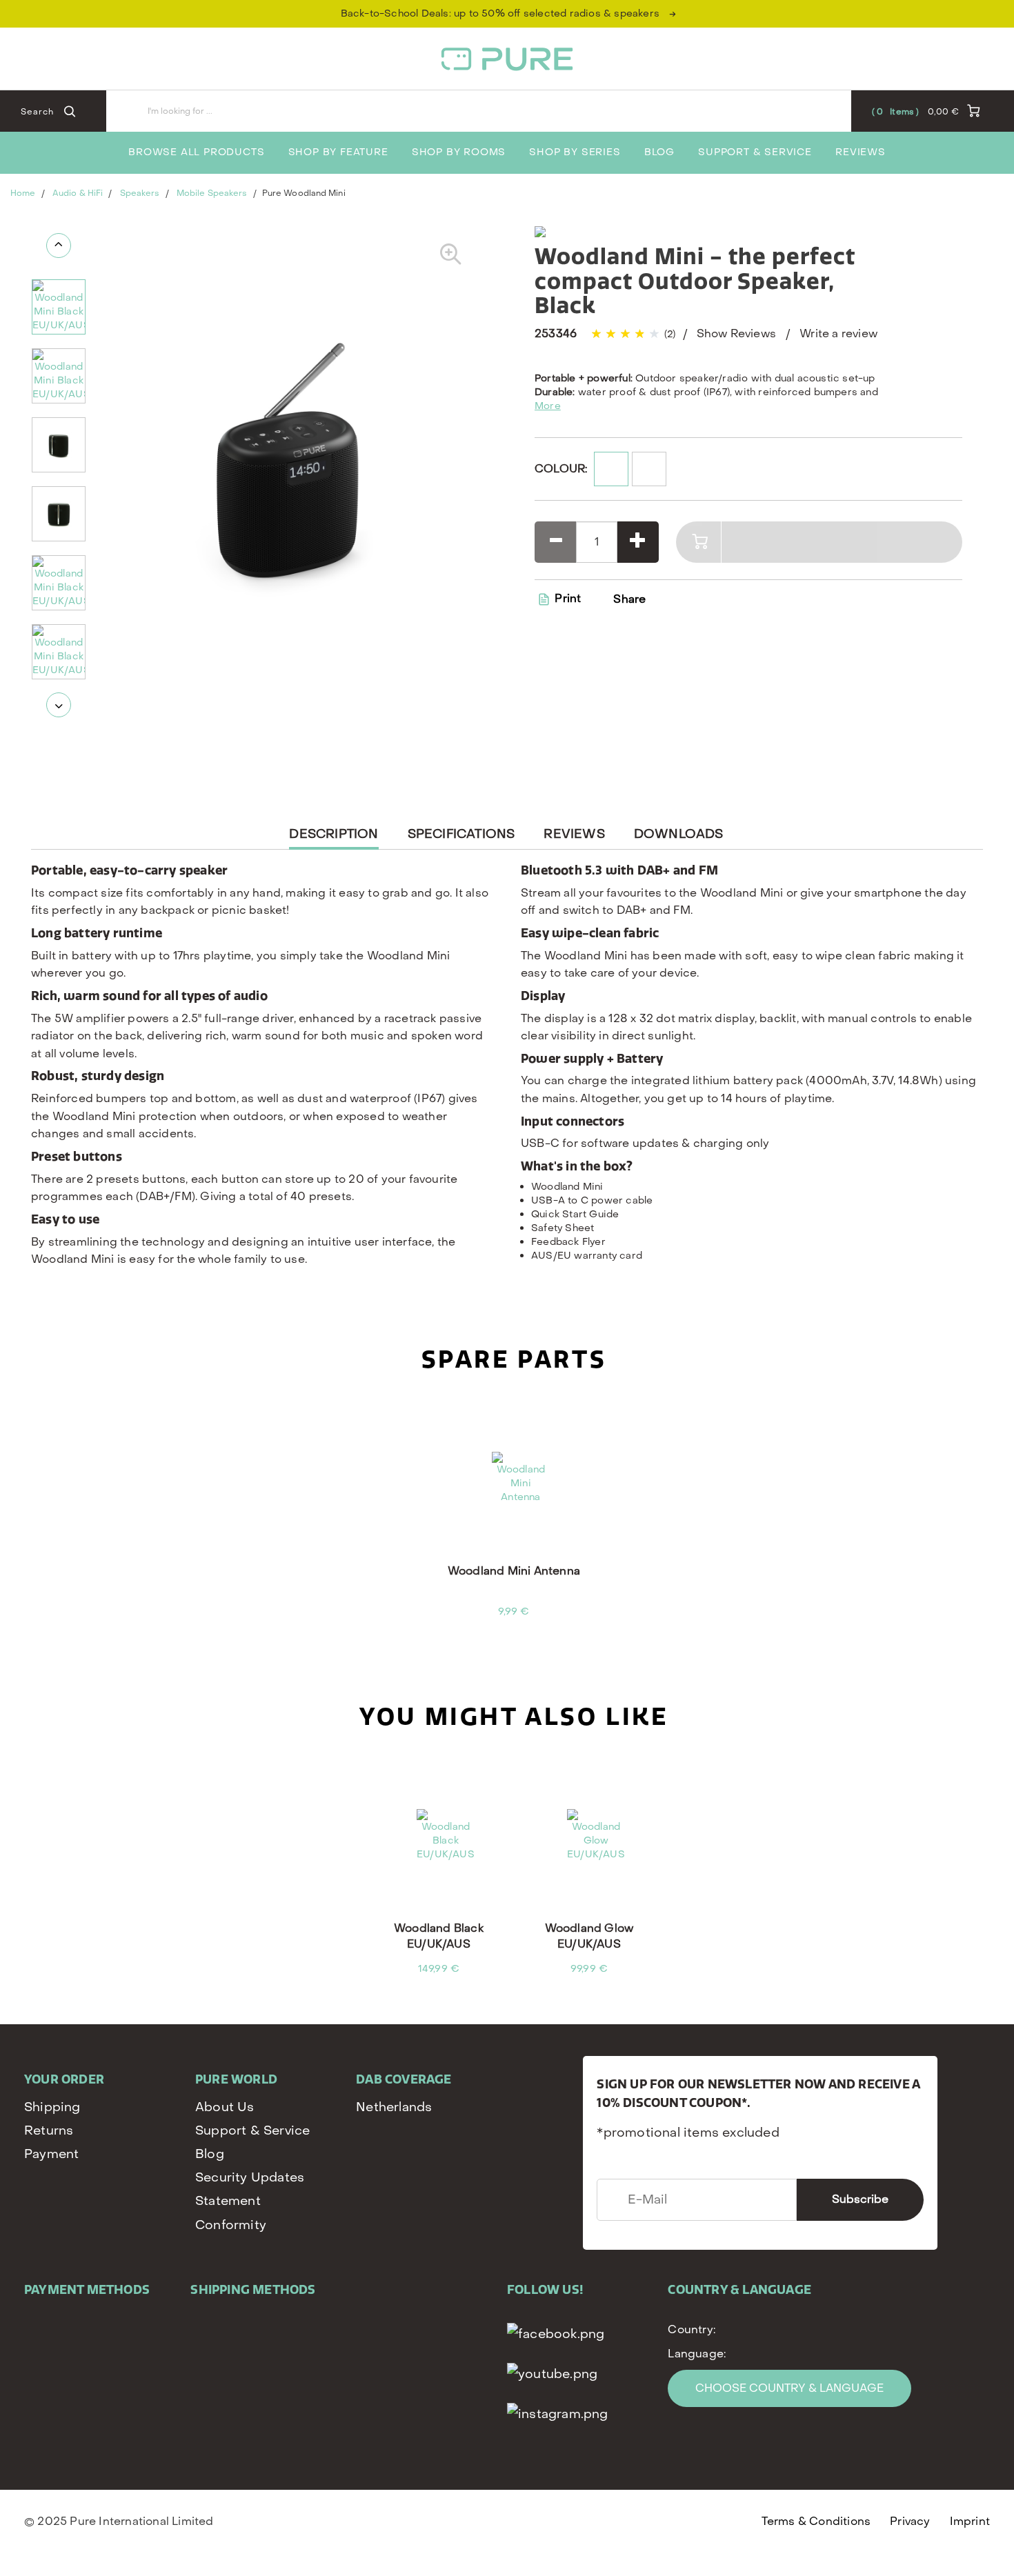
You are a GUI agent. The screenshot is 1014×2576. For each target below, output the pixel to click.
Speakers (140, 193)
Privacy (910, 2521)
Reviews (861, 152)
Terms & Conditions (816, 2521)
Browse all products (196, 152)
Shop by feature (338, 152)
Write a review (838, 333)
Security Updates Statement (250, 2189)
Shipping (52, 2107)
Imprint (970, 2521)
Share (629, 599)
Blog (659, 152)
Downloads (679, 834)
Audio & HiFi (78, 193)
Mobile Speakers (212, 193)
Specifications (461, 834)
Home (23, 193)
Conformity (231, 2225)
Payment (51, 2154)
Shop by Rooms (459, 152)
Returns (49, 2131)
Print (566, 598)
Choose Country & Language (789, 2388)
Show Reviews (736, 333)
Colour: (561, 469)
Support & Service (755, 152)
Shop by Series (575, 152)
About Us (225, 2107)
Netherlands (394, 2107)
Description (334, 838)
